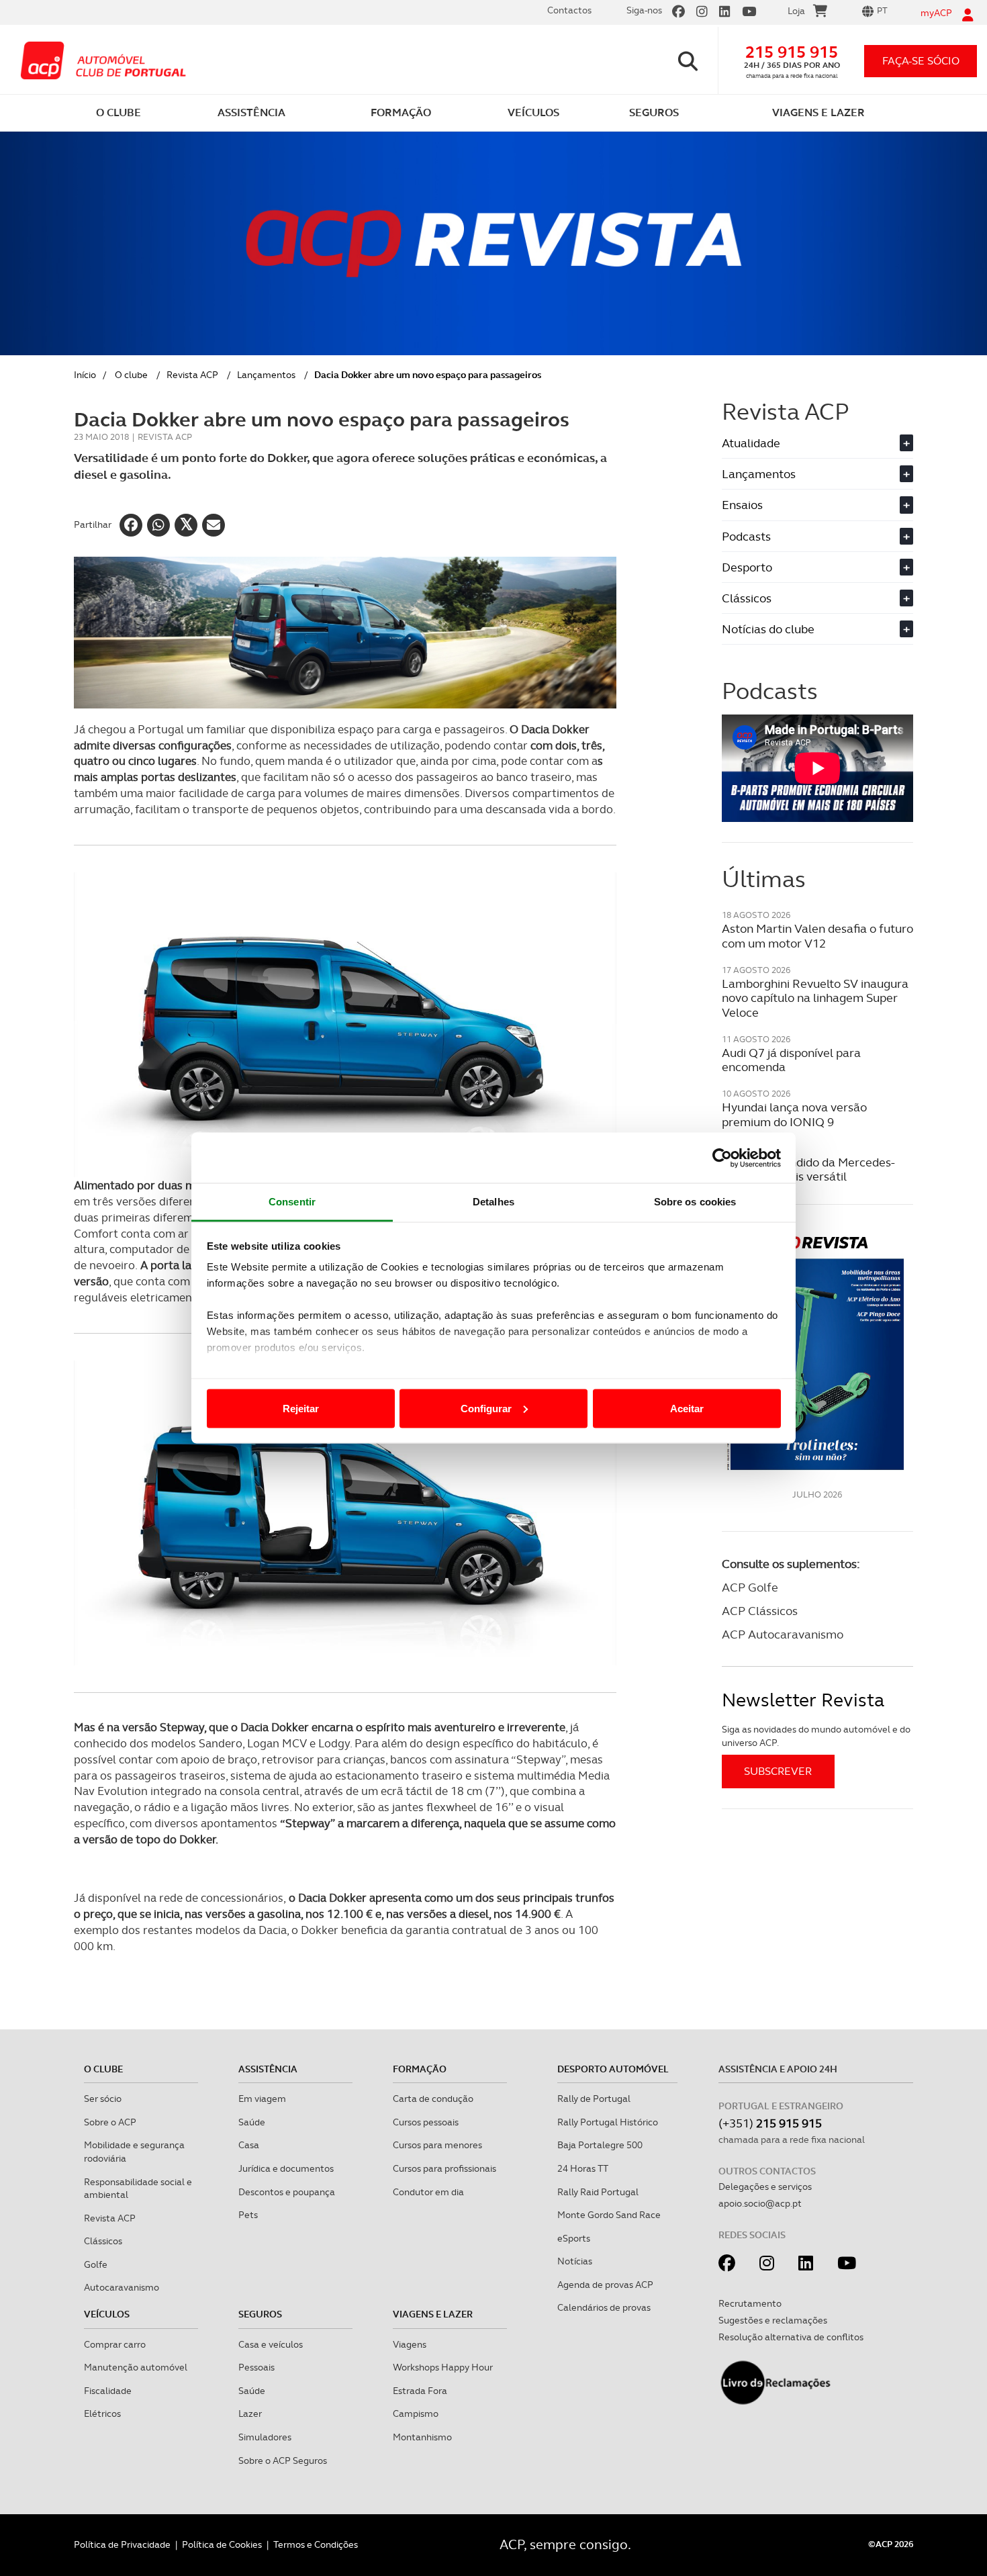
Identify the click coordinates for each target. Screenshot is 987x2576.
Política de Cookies (222, 2544)
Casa (249, 2145)
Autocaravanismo (122, 2287)
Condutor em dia (428, 2192)
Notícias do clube (816, 629)
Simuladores (265, 2437)
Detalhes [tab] (493, 1202)
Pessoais (256, 2367)
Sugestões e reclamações (773, 2320)
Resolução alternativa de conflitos (791, 2337)
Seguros (260, 2314)
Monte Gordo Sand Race (609, 2215)
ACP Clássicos (760, 1611)
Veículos (107, 2314)
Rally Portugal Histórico (608, 2122)
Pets (248, 2215)
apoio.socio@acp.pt (760, 2203)
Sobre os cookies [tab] (695, 1202)
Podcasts (816, 536)
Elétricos (102, 2413)
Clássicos (816, 598)
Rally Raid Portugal (598, 2192)
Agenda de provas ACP (605, 2285)
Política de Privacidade (122, 2544)
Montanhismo (422, 2437)
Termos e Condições (316, 2544)
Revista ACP (192, 375)
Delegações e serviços (765, 2187)
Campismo (416, 2413)
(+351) (770, 2123)
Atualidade (816, 443)
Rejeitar (301, 1408)
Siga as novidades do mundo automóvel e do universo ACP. (816, 1736)
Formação (420, 2069)
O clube (131, 375)
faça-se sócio (921, 61)
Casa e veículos (271, 2344)
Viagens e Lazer (433, 2314)
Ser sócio (103, 2099)
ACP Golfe (750, 1587)
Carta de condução (433, 2099)
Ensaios (816, 505)
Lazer (250, 2413)
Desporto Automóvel (613, 2069)
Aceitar (687, 1408)
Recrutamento (750, 2303)
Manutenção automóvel (136, 2367)
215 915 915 (792, 52)
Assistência (268, 2069)
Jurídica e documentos (286, 2168)
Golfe (96, 2264)
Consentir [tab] (292, 1202)
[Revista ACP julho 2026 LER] (817, 1352)
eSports (574, 2238)
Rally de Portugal (594, 2099)
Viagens (410, 2344)
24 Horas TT (583, 2168)
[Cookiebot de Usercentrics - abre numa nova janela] (722, 1158)
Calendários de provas (604, 2307)
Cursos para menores (437, 2145)
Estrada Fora (420, 2391)
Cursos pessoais (426, 2122)
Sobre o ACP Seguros (283, 2460)
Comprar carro (115, 2344)
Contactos (569, 10)
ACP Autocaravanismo (783, 1634)
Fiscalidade (108, 2391)
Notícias (575, 2261)
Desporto (816, 567)
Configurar (486, 1408)
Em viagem (262, 2099)
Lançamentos (266, 375)
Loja (796, 11)
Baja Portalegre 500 (600, 2145)
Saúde (252, 2122)
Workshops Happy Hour (443, 2367)
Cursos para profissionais (444, 2168)
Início (85, 375)
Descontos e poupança (287, 2192)
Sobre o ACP (110, 2122)
